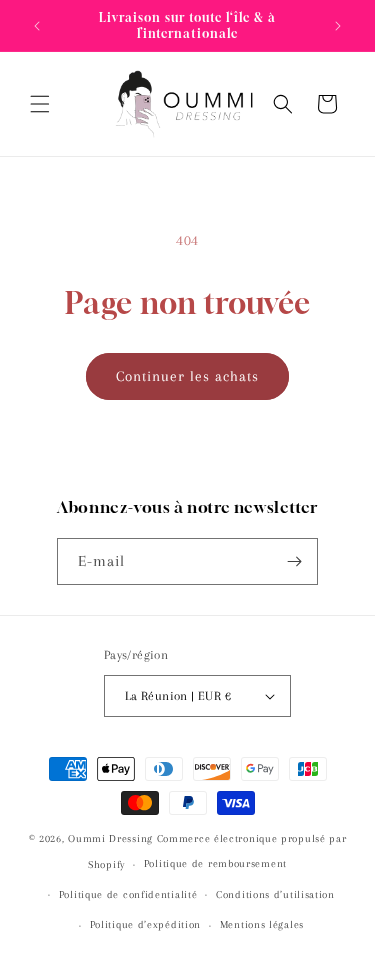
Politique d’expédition (145, 924)
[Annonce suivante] (338, 26)
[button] (40, 104)
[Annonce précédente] (37, 26)
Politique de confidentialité (128, 894)
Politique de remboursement (215, 863)
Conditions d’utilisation (275, 894)
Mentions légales (262, 924)
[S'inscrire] (295, 561)
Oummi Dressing (110, 838)
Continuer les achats (187, 376)
